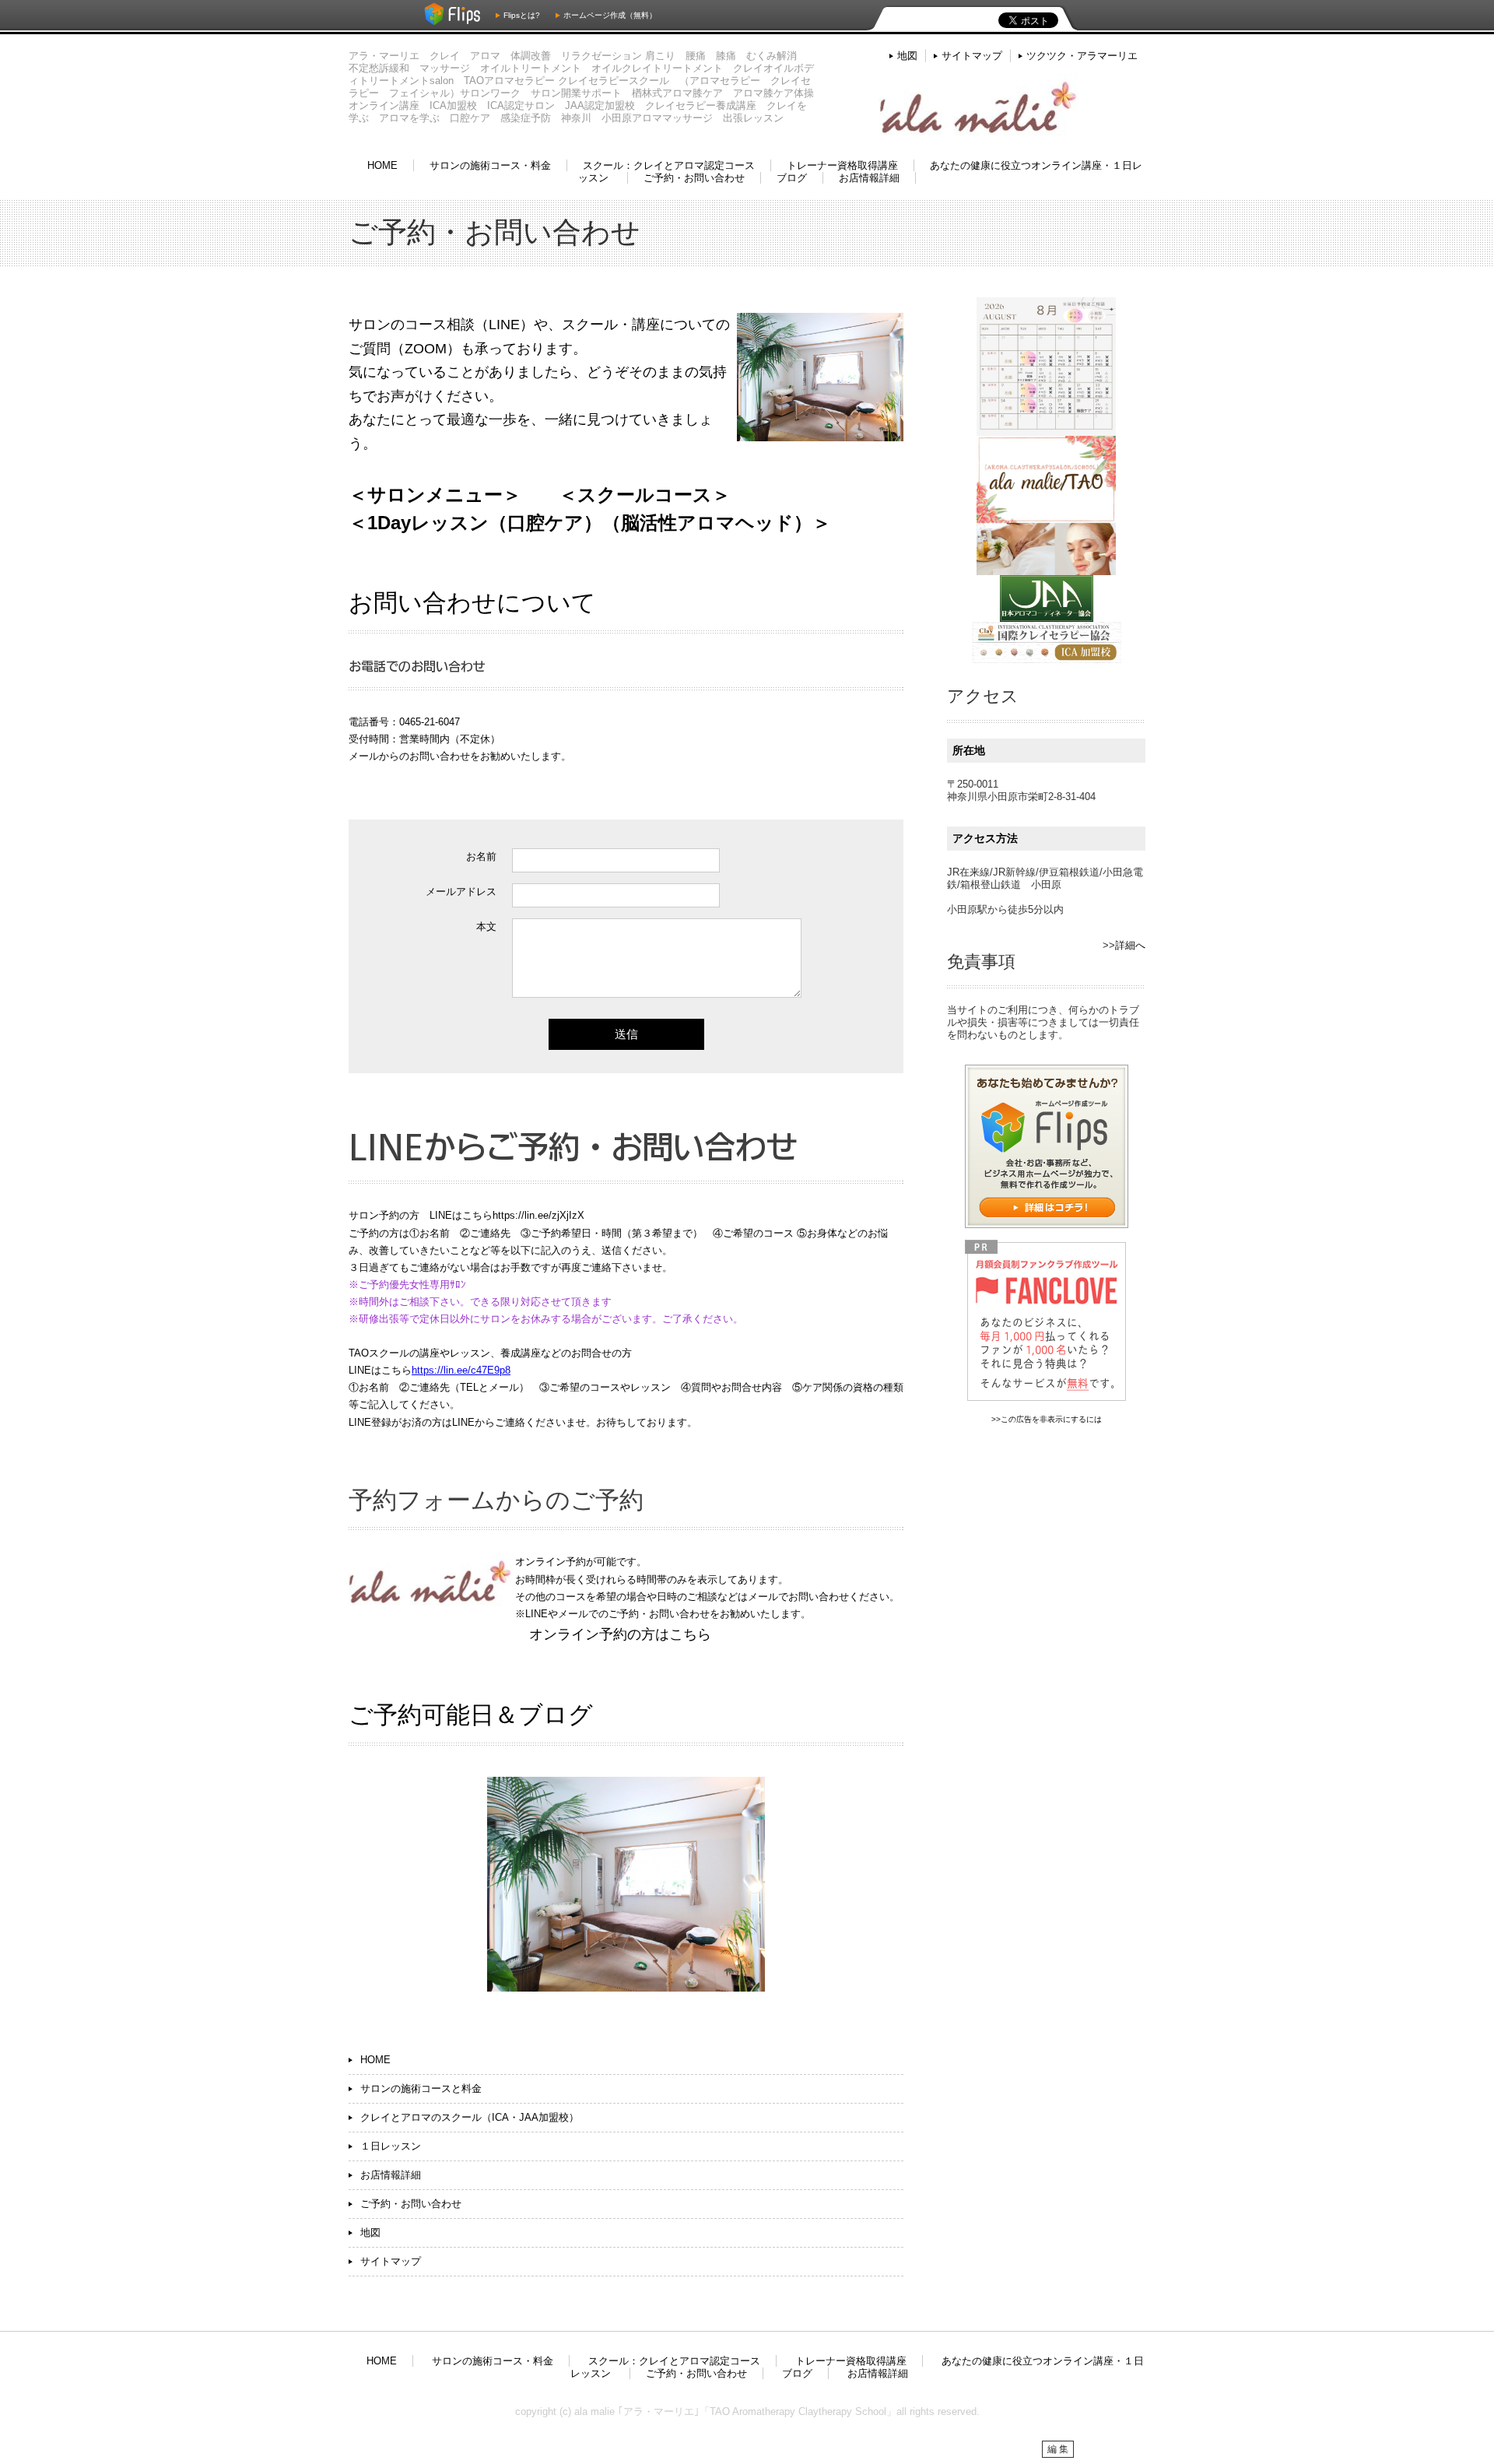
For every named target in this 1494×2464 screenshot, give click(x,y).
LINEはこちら (380, 1370)
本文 (486, 927)
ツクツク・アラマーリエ (1082, 56)
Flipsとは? (522, 15)
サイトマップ (972, 56)
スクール (616, 495)
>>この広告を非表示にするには (1047, 1419)
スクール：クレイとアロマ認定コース (669, 165)
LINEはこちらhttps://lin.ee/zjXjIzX (507, 1215)
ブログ (792, 178)
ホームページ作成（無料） (610, 15)
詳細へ (1130, 945)
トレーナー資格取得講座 (842, 165)
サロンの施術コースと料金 (421, 2088)
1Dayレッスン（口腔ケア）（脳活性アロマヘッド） (590, 523)
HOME (382, 165)
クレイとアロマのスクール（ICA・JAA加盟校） (470, 2117)
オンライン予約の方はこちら (620, 1634)
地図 (907, 56)
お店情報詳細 (869, 178)
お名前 (481, 856)
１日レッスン (391, 2146)
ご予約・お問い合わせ (694, 178)
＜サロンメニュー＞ (435, 495)
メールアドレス (461, 892)
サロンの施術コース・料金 (490, 165)
